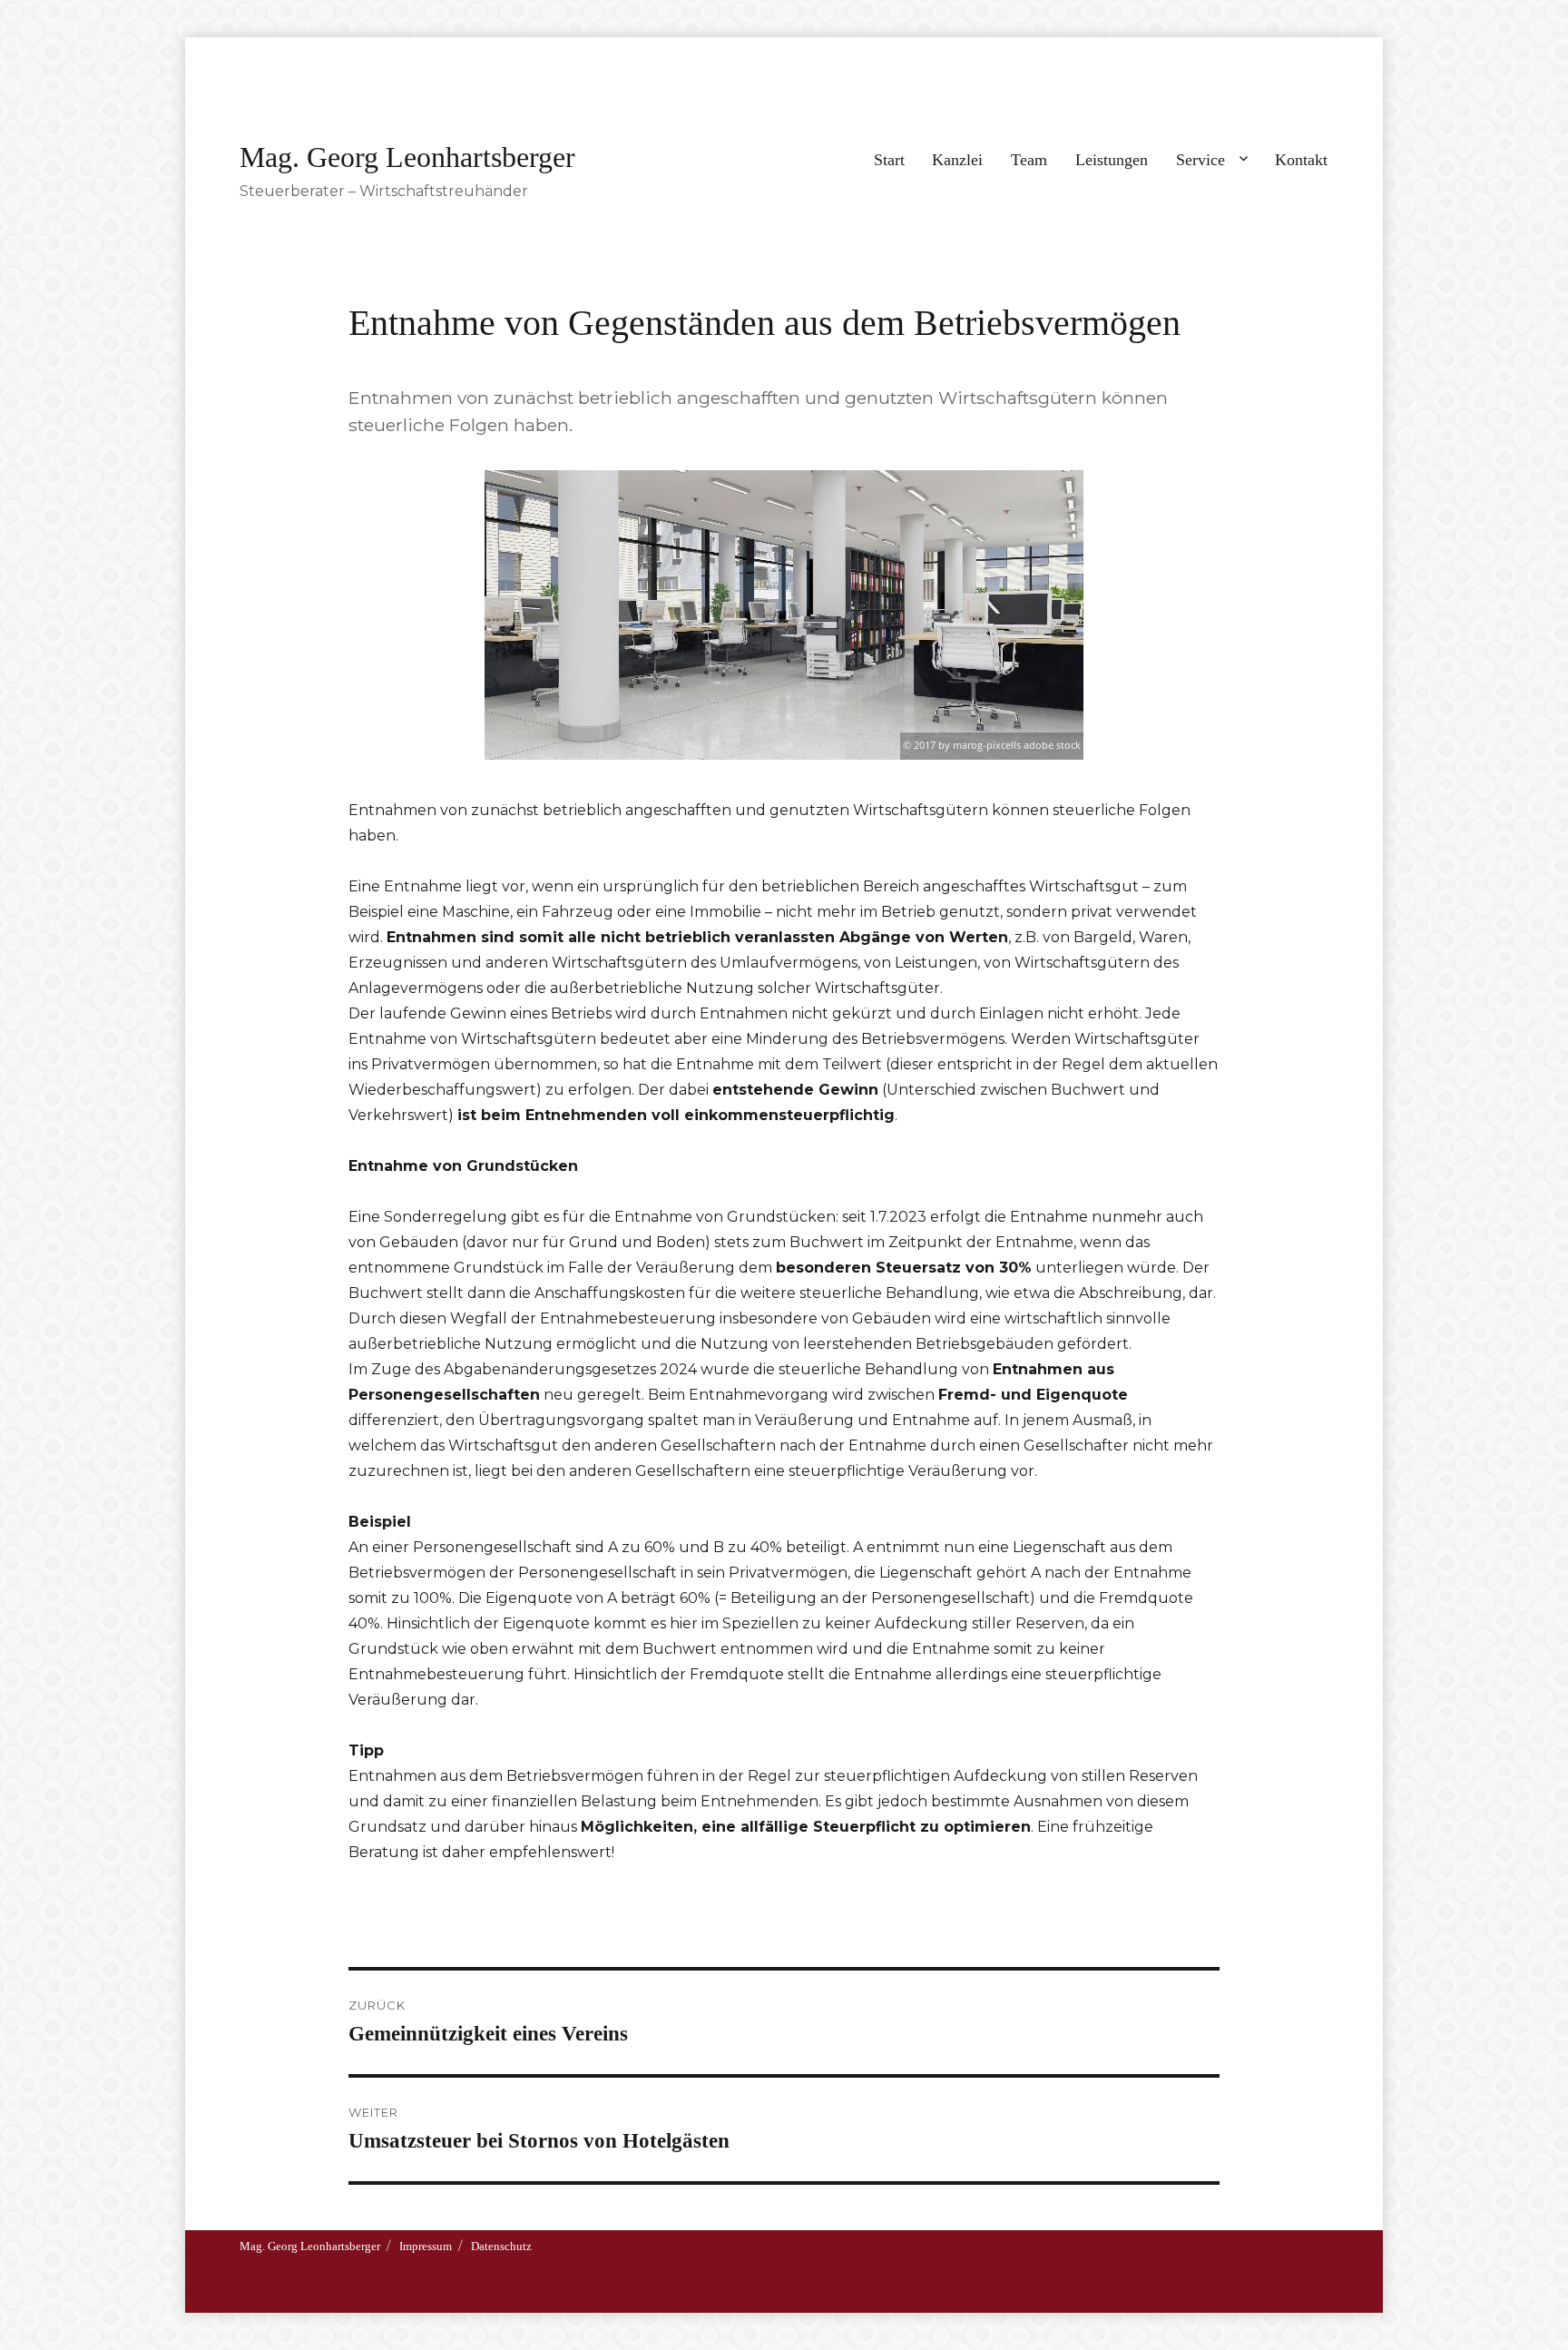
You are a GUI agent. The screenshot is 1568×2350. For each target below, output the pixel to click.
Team (1029, 160)
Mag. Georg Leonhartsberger (407, 157)
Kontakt (1301, 160)
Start (889, 160)
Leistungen (1112, 160)
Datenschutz (501, 2246)
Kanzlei (957, 160)
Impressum (426, 2246)
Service (1200, 160)
